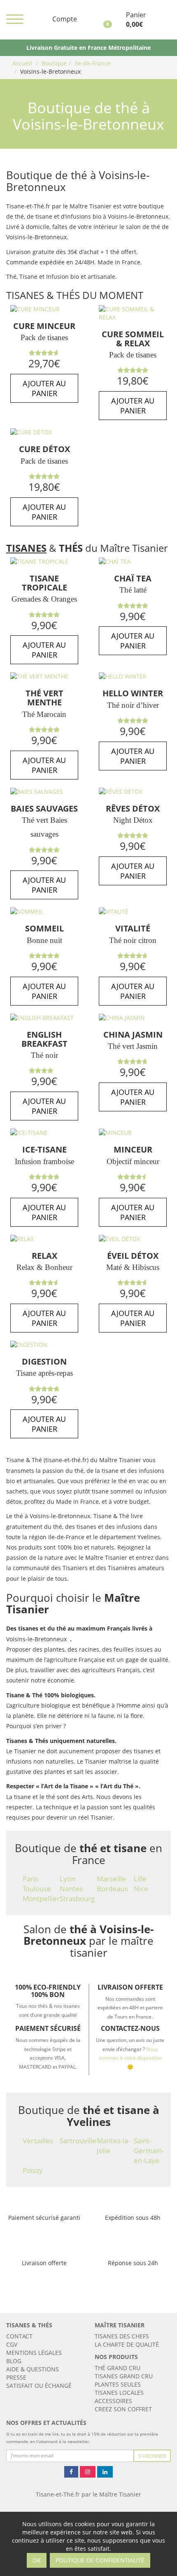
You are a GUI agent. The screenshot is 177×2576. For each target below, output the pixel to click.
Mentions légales (34, 2353)
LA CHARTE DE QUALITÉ (127, 2344)
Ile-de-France (93, 63)
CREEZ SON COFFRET (123, 2409)
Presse (16, 2377)
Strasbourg (77, 1898)
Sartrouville (78, 2141)
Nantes (71, 1889)
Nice (141, 1889)
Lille (140, 1879)
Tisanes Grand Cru (124, 2376)
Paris (30, 1879)
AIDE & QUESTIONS (33, 2369)
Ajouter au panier (44, 388)
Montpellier (41, 1898)
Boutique (54, 63)
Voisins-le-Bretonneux (50, 71)
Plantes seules (118, 2384)
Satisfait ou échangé (39, 2386)
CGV (12, 2344)
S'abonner (152, 2456)
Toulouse (37, 1889)
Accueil (22, 63)
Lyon (68, 1879)
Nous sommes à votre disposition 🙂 (130, 2058)
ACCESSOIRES (113, 2401)
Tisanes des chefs (122, 2336)
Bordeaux (112, 1889)
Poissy (33, 2170)
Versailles (38, 2141)
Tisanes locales (119, 2393)
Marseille (111, 1879)
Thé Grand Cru (118, 2368)
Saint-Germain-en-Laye (149, 2150)
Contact (19, 2336)
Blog (14, 2361)
